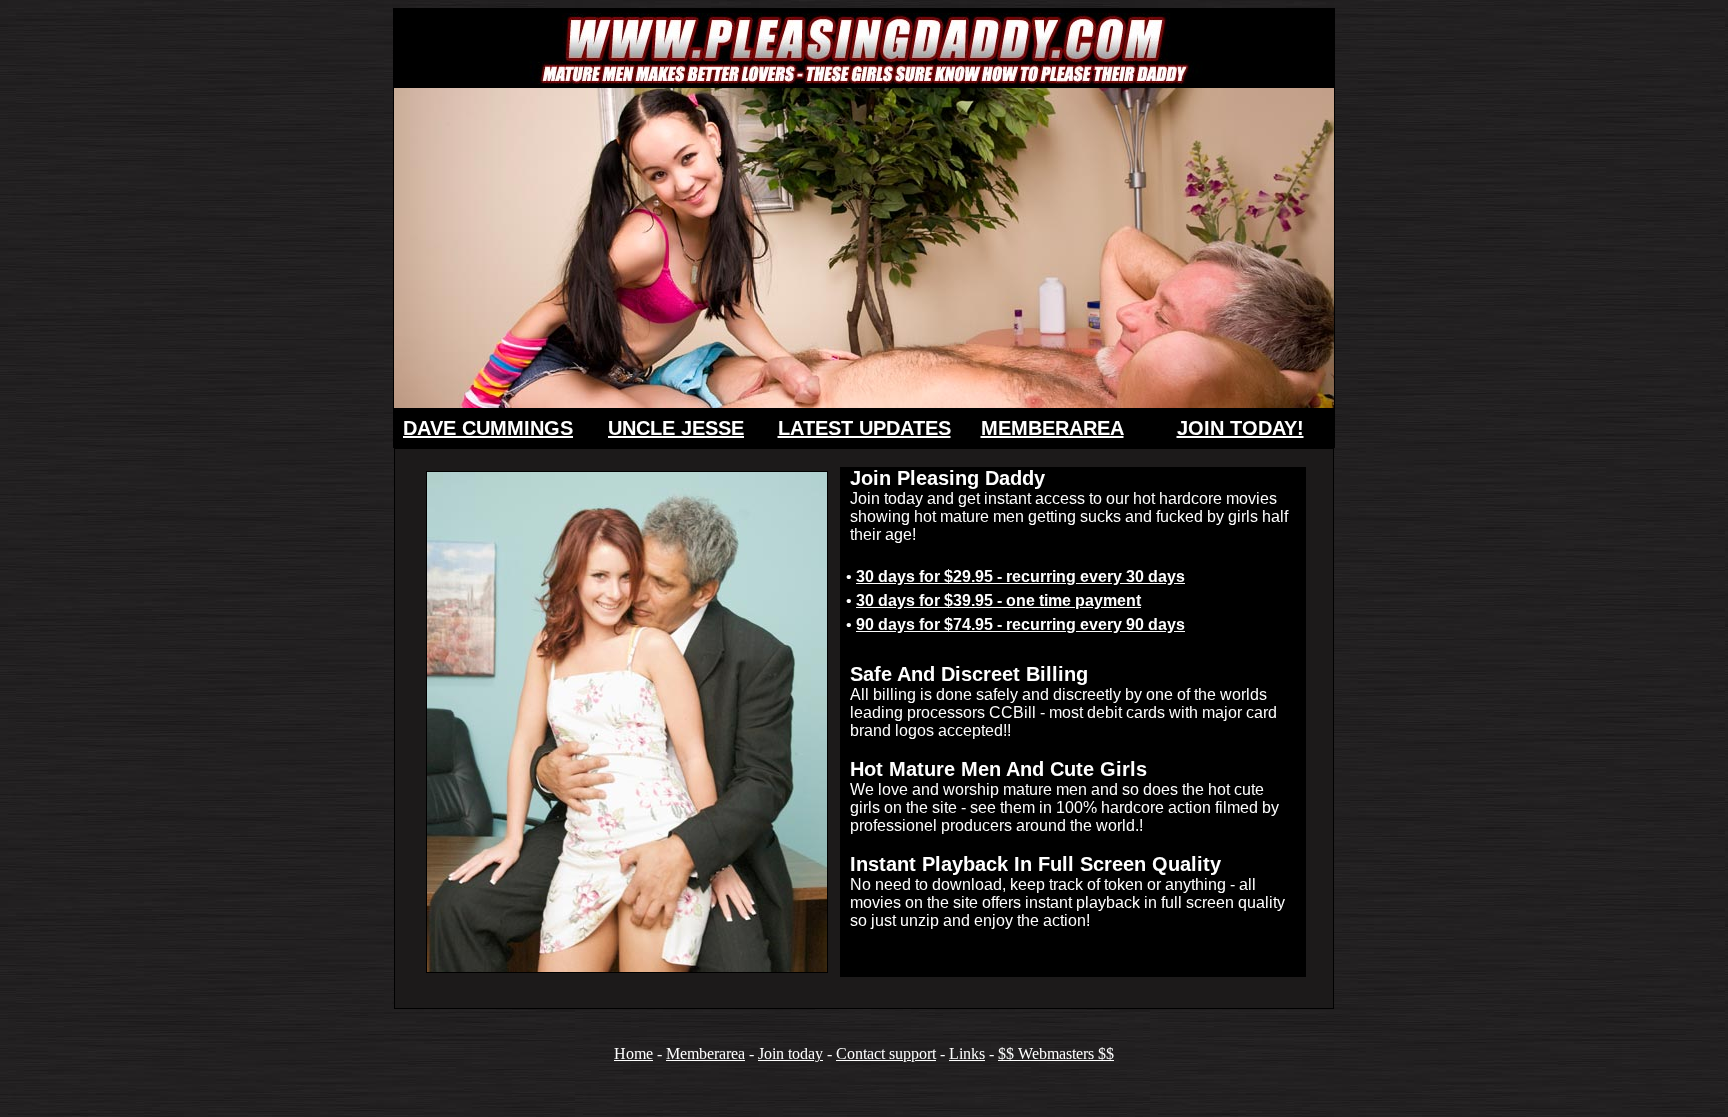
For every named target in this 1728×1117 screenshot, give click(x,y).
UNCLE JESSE (676, 428)
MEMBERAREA (1052, 428)
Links (967, 1053)
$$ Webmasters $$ (1056, 1053)
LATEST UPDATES (864, 428)
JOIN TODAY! (1240, 428)
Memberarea (705, 1053)
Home (633, 1053)
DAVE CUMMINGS (488, 428)
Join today (790, 1053)
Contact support (886, 1053)
